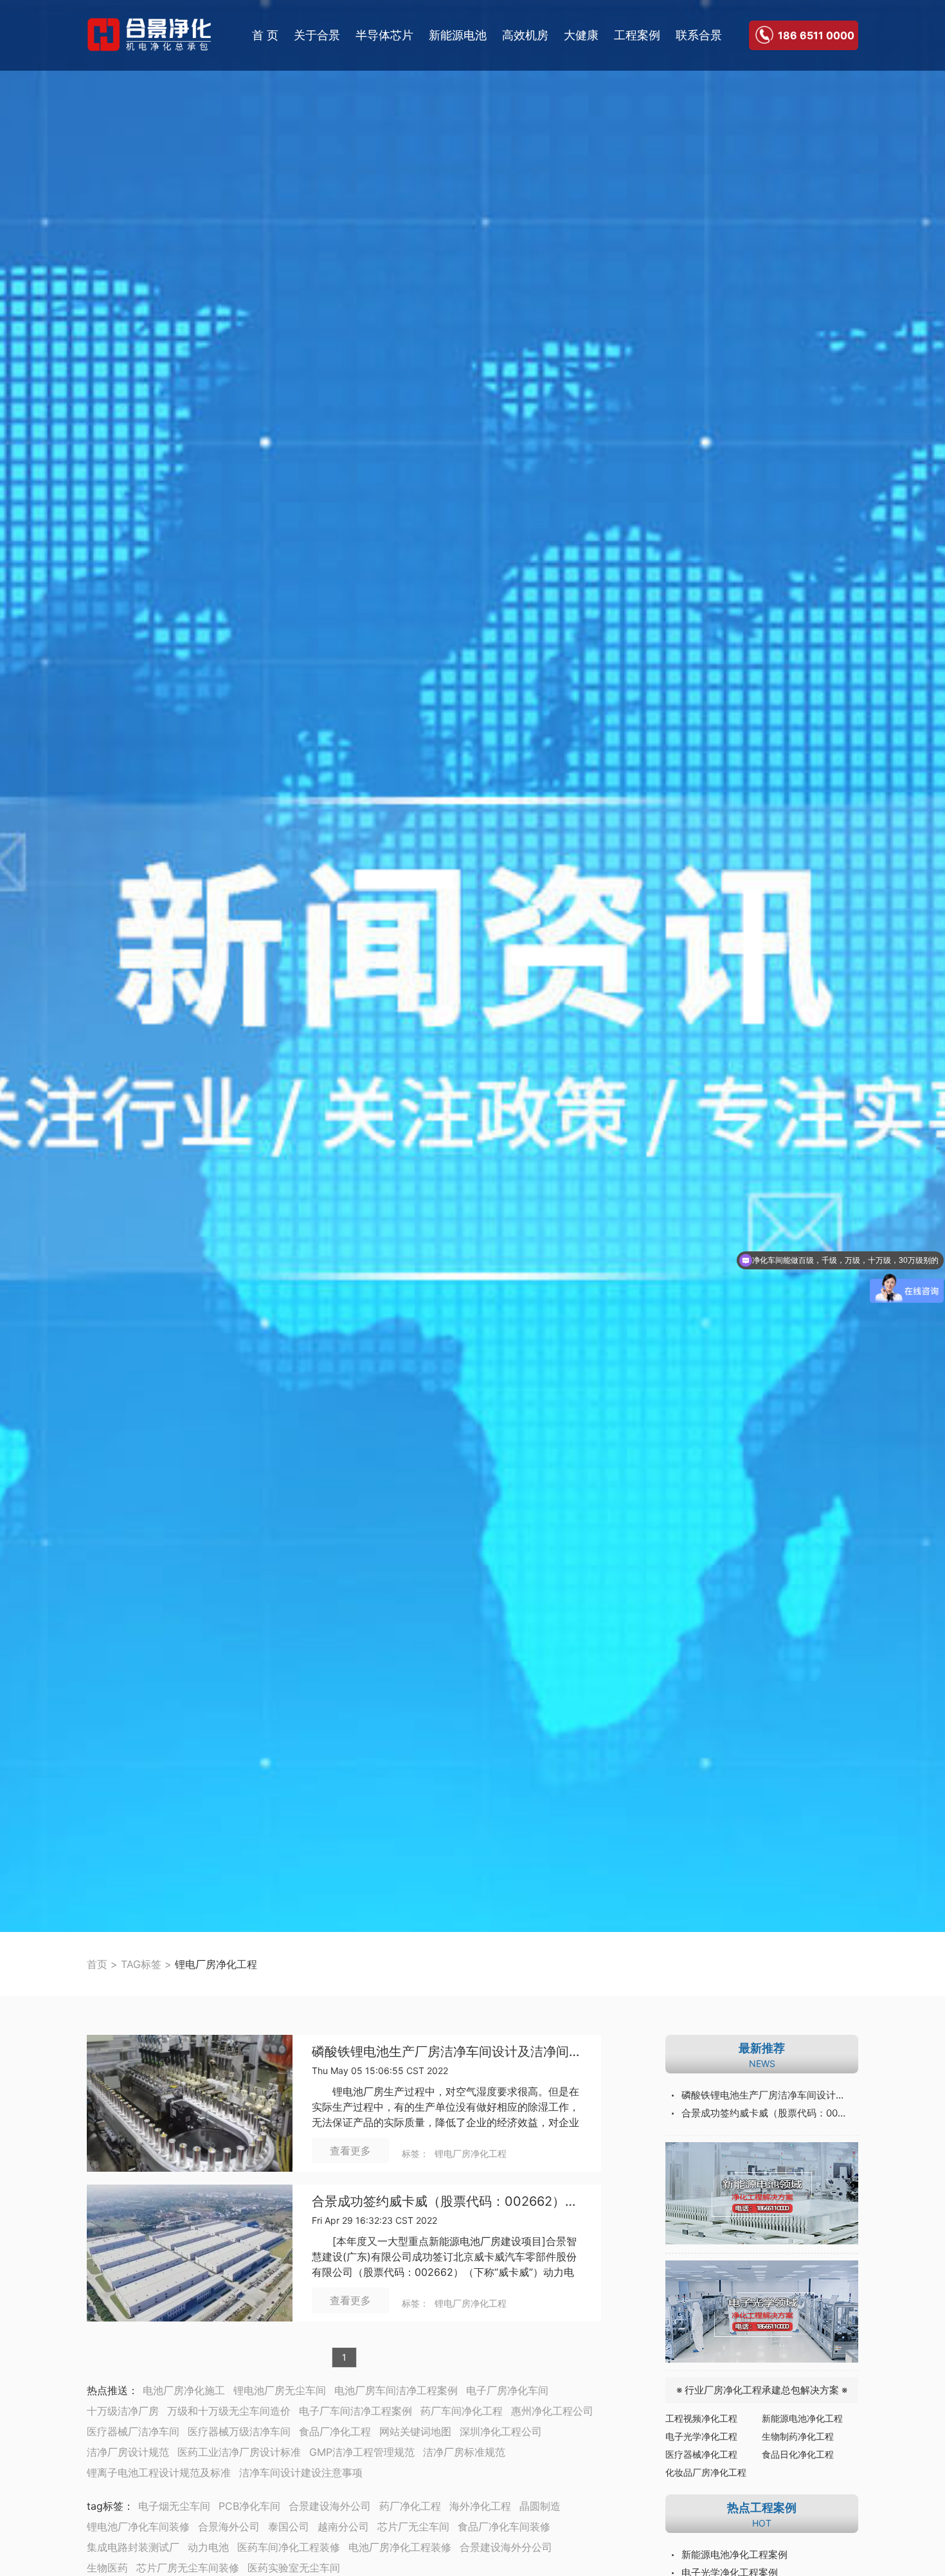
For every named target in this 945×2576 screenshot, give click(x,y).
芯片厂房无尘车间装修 (188, 2568)
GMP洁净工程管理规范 (362, 2452)
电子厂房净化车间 (507, 2390)
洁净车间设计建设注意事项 (301, 2473)
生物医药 (107, 2568)
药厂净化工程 (410, 2506)
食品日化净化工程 (798, 2454)
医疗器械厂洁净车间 (133, 2431)
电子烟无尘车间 (174, 2506)
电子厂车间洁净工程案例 (355, 2411)
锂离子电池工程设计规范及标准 (159, 2473)
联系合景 (699, 35)
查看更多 (350, 2151)
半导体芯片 (384, 35)
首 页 (265, 35)
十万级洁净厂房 (123, 2411)
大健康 (581, 35)
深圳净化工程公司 (501, 2431)
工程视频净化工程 (701, 2418)
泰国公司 (289, 2527)
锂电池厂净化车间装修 (138, 2527)
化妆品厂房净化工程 (706, 2472)
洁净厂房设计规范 (128, 2452)
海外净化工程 (480, 2506)
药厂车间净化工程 (462, 2411)
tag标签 (105, 2506)
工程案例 (637, 35)
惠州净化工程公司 (552, 2411)
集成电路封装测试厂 (133, 2547)
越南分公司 (343, 2527)
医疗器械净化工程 (701, 2454)
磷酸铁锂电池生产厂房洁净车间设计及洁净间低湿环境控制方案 (447, 2052)
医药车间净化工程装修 (289, 2547)
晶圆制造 (540, 2506)
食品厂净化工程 (335, 2431)
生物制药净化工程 (798, 2436)
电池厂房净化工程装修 (400, 2547)
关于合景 (317, 35)
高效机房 (525, 35)
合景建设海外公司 (330, 2506)
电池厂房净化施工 (184, 2390)
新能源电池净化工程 (802, 2418)
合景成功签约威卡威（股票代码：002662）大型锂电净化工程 (447, 2202)
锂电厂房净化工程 (471, 2153)
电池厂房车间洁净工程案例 (396, 2390)
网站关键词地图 (415, 2431)
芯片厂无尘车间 (413, 2527)
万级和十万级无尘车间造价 (229, 2411)
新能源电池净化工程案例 (734, 2554)
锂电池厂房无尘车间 (280, 2390)
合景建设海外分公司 (506, 2547)
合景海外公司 (229, 2527)
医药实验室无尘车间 (294, 2568)
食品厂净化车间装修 (504, 2527)
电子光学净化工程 (701, 2436)
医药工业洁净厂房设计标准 (239, 2452)
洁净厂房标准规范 (464, 2452)
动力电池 (208, 2547)
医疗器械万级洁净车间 (239, 2431)
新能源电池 (458, 35)
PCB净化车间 (249, 2506)
